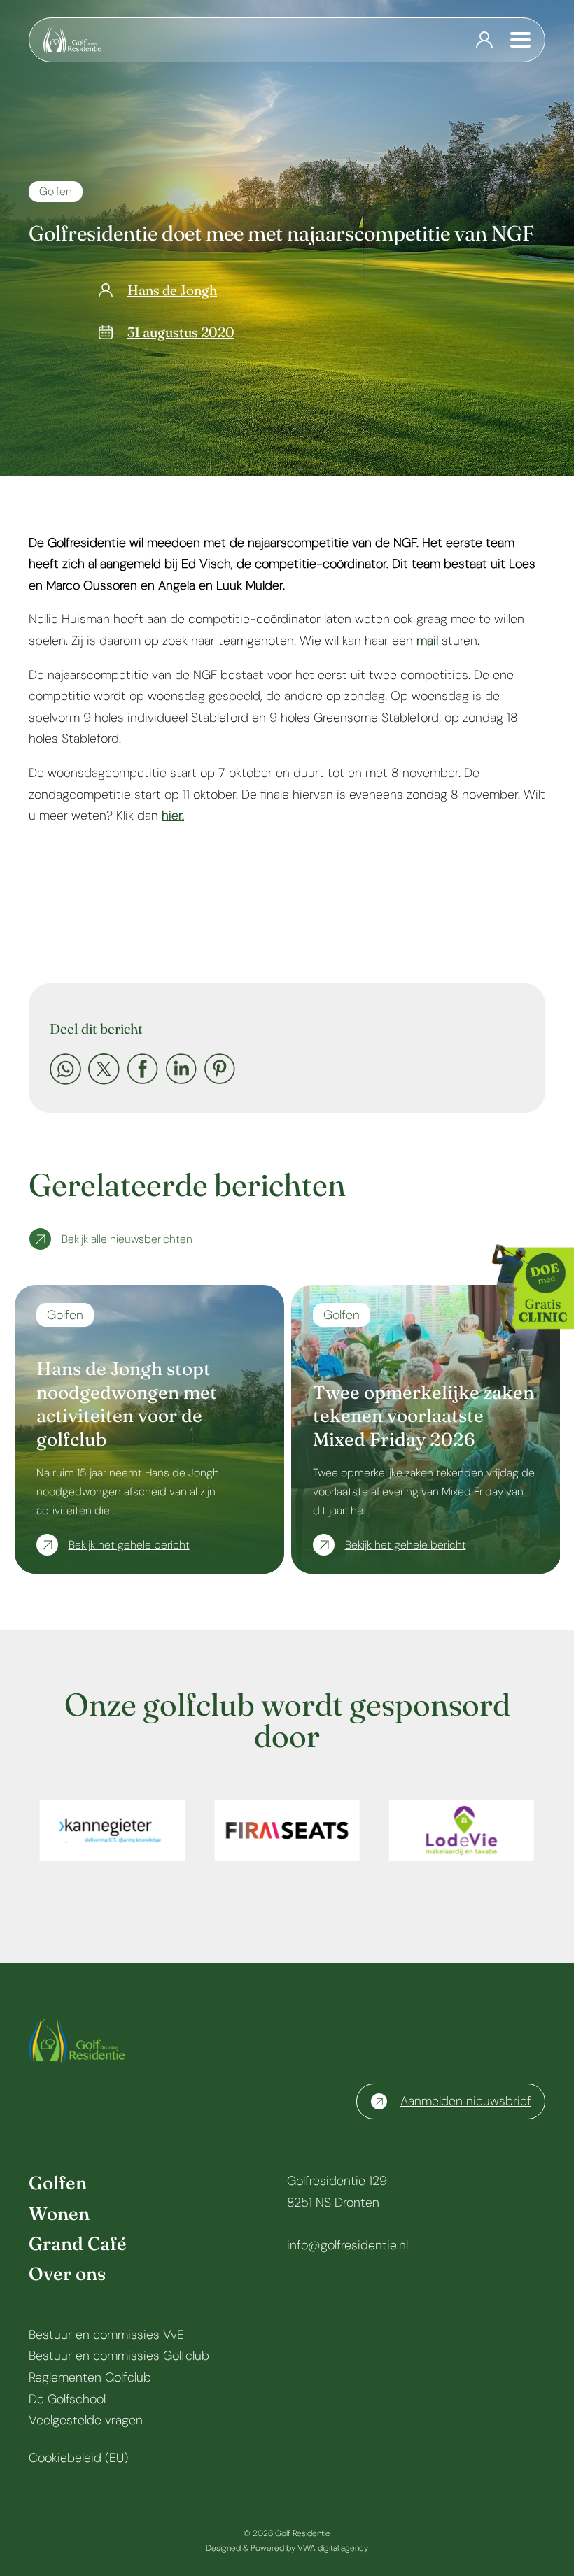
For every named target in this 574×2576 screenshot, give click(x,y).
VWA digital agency (333, 2548)
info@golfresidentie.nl (348, 2245)
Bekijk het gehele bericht (129, 1545)
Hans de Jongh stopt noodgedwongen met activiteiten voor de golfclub (127, 1404)
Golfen (56, 191)
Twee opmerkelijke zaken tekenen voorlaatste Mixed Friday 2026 (423, 1416)
